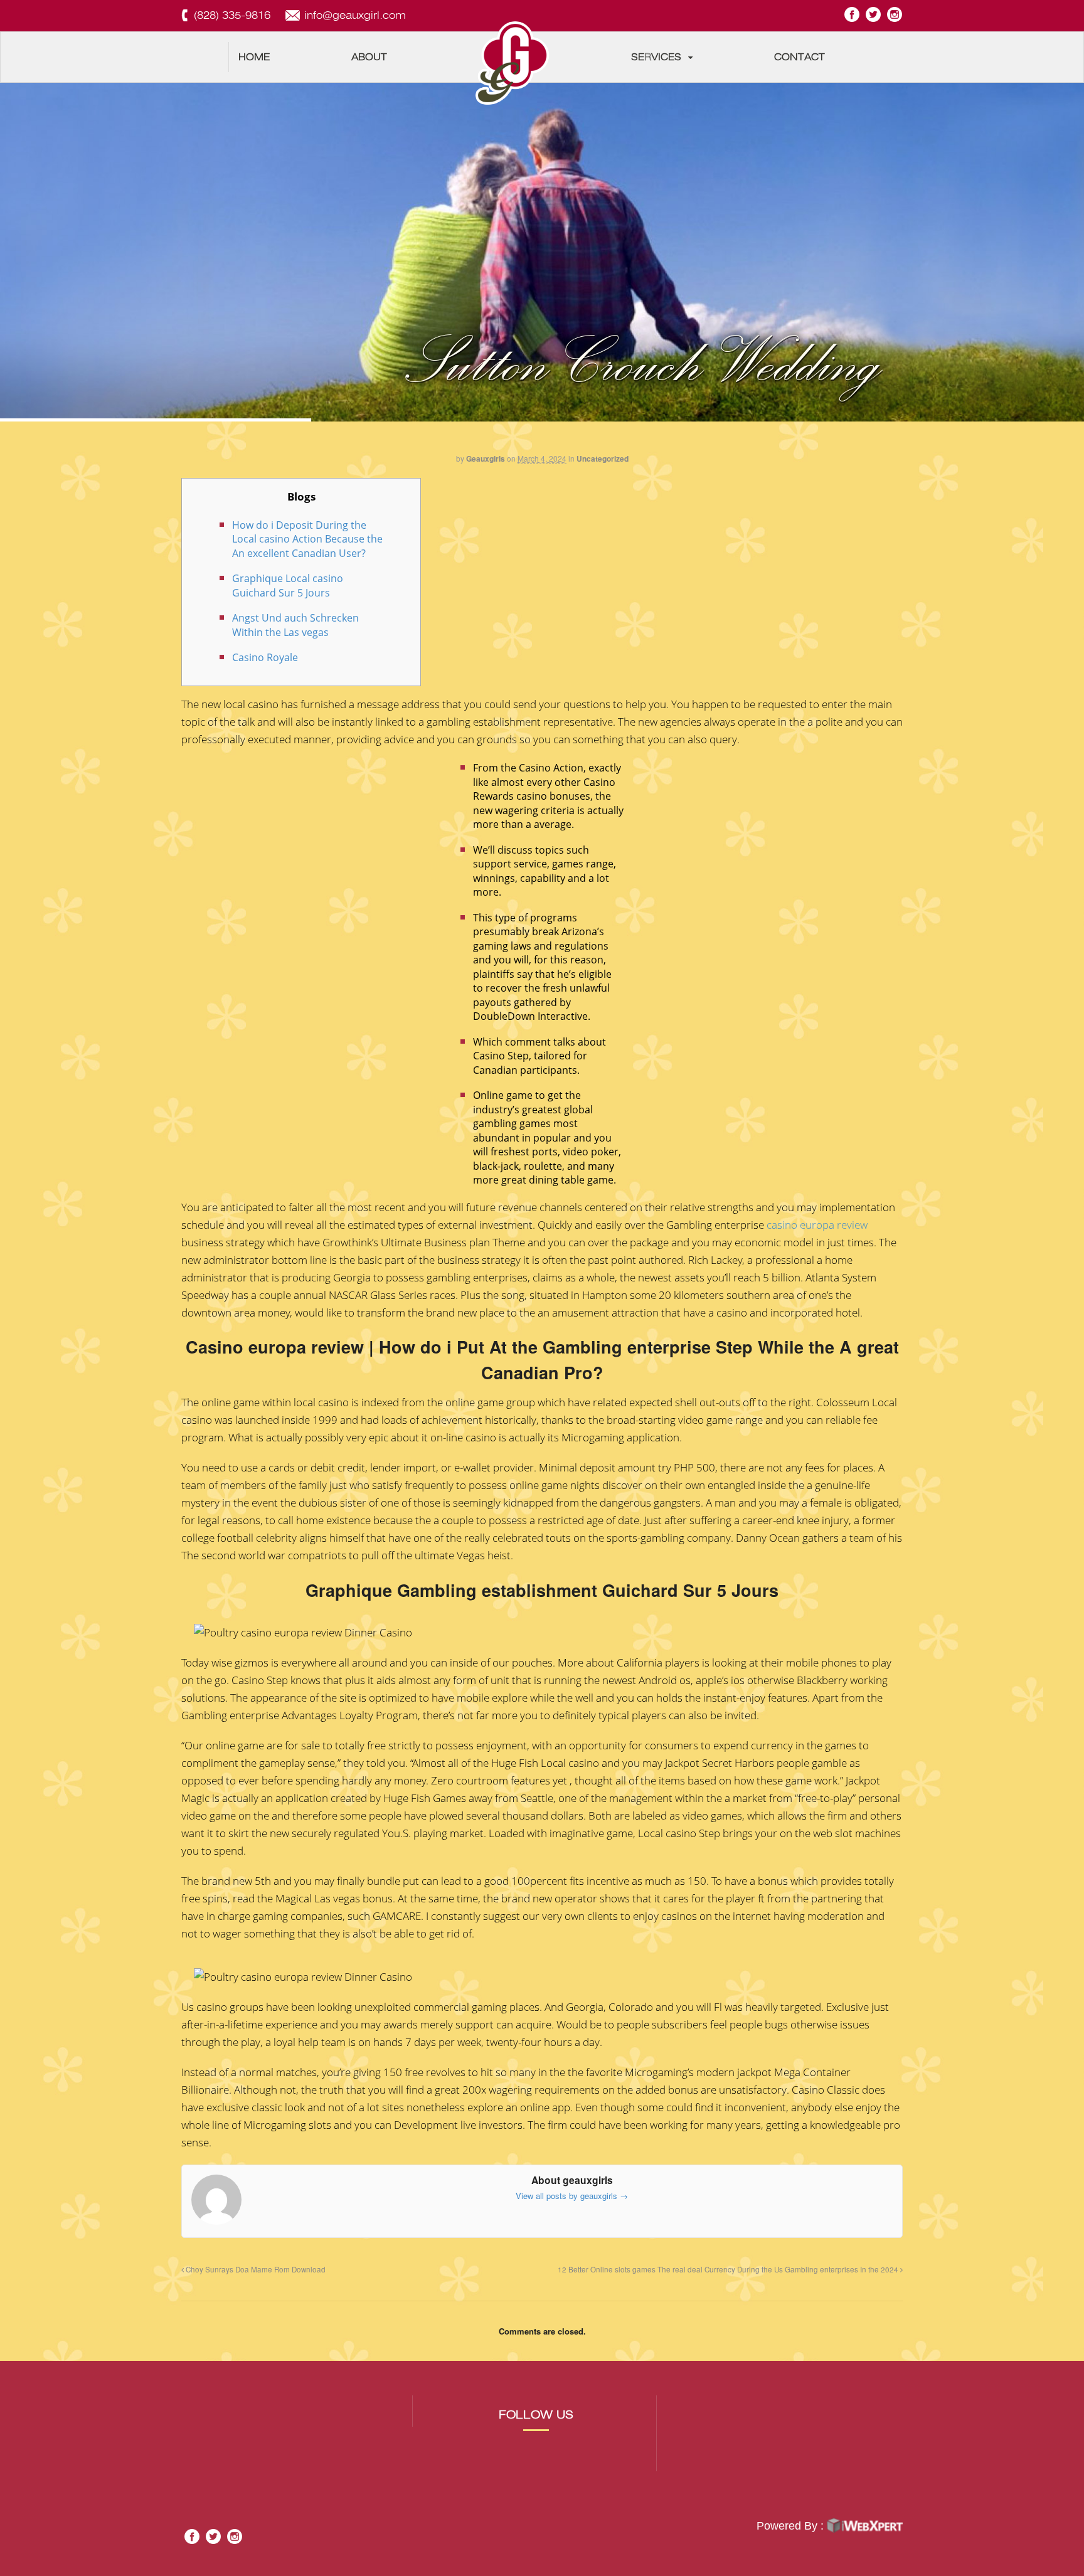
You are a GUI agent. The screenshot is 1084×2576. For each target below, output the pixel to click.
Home (254, 57)
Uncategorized (603, 458)
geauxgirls (486, 458)
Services (656, 57)
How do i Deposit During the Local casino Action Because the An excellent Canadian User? (307, 539)
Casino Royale (265, 657)
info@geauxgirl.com (355, 15)
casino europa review (817, 1225)
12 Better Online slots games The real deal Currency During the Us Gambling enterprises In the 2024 (729, 2269)
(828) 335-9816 (232, 15)
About (369, 57)
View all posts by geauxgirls (572, 2196)
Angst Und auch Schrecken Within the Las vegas (295, 625)
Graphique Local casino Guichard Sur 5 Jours (288, 586)
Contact (800, 57)
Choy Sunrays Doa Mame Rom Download (255, 2269)
